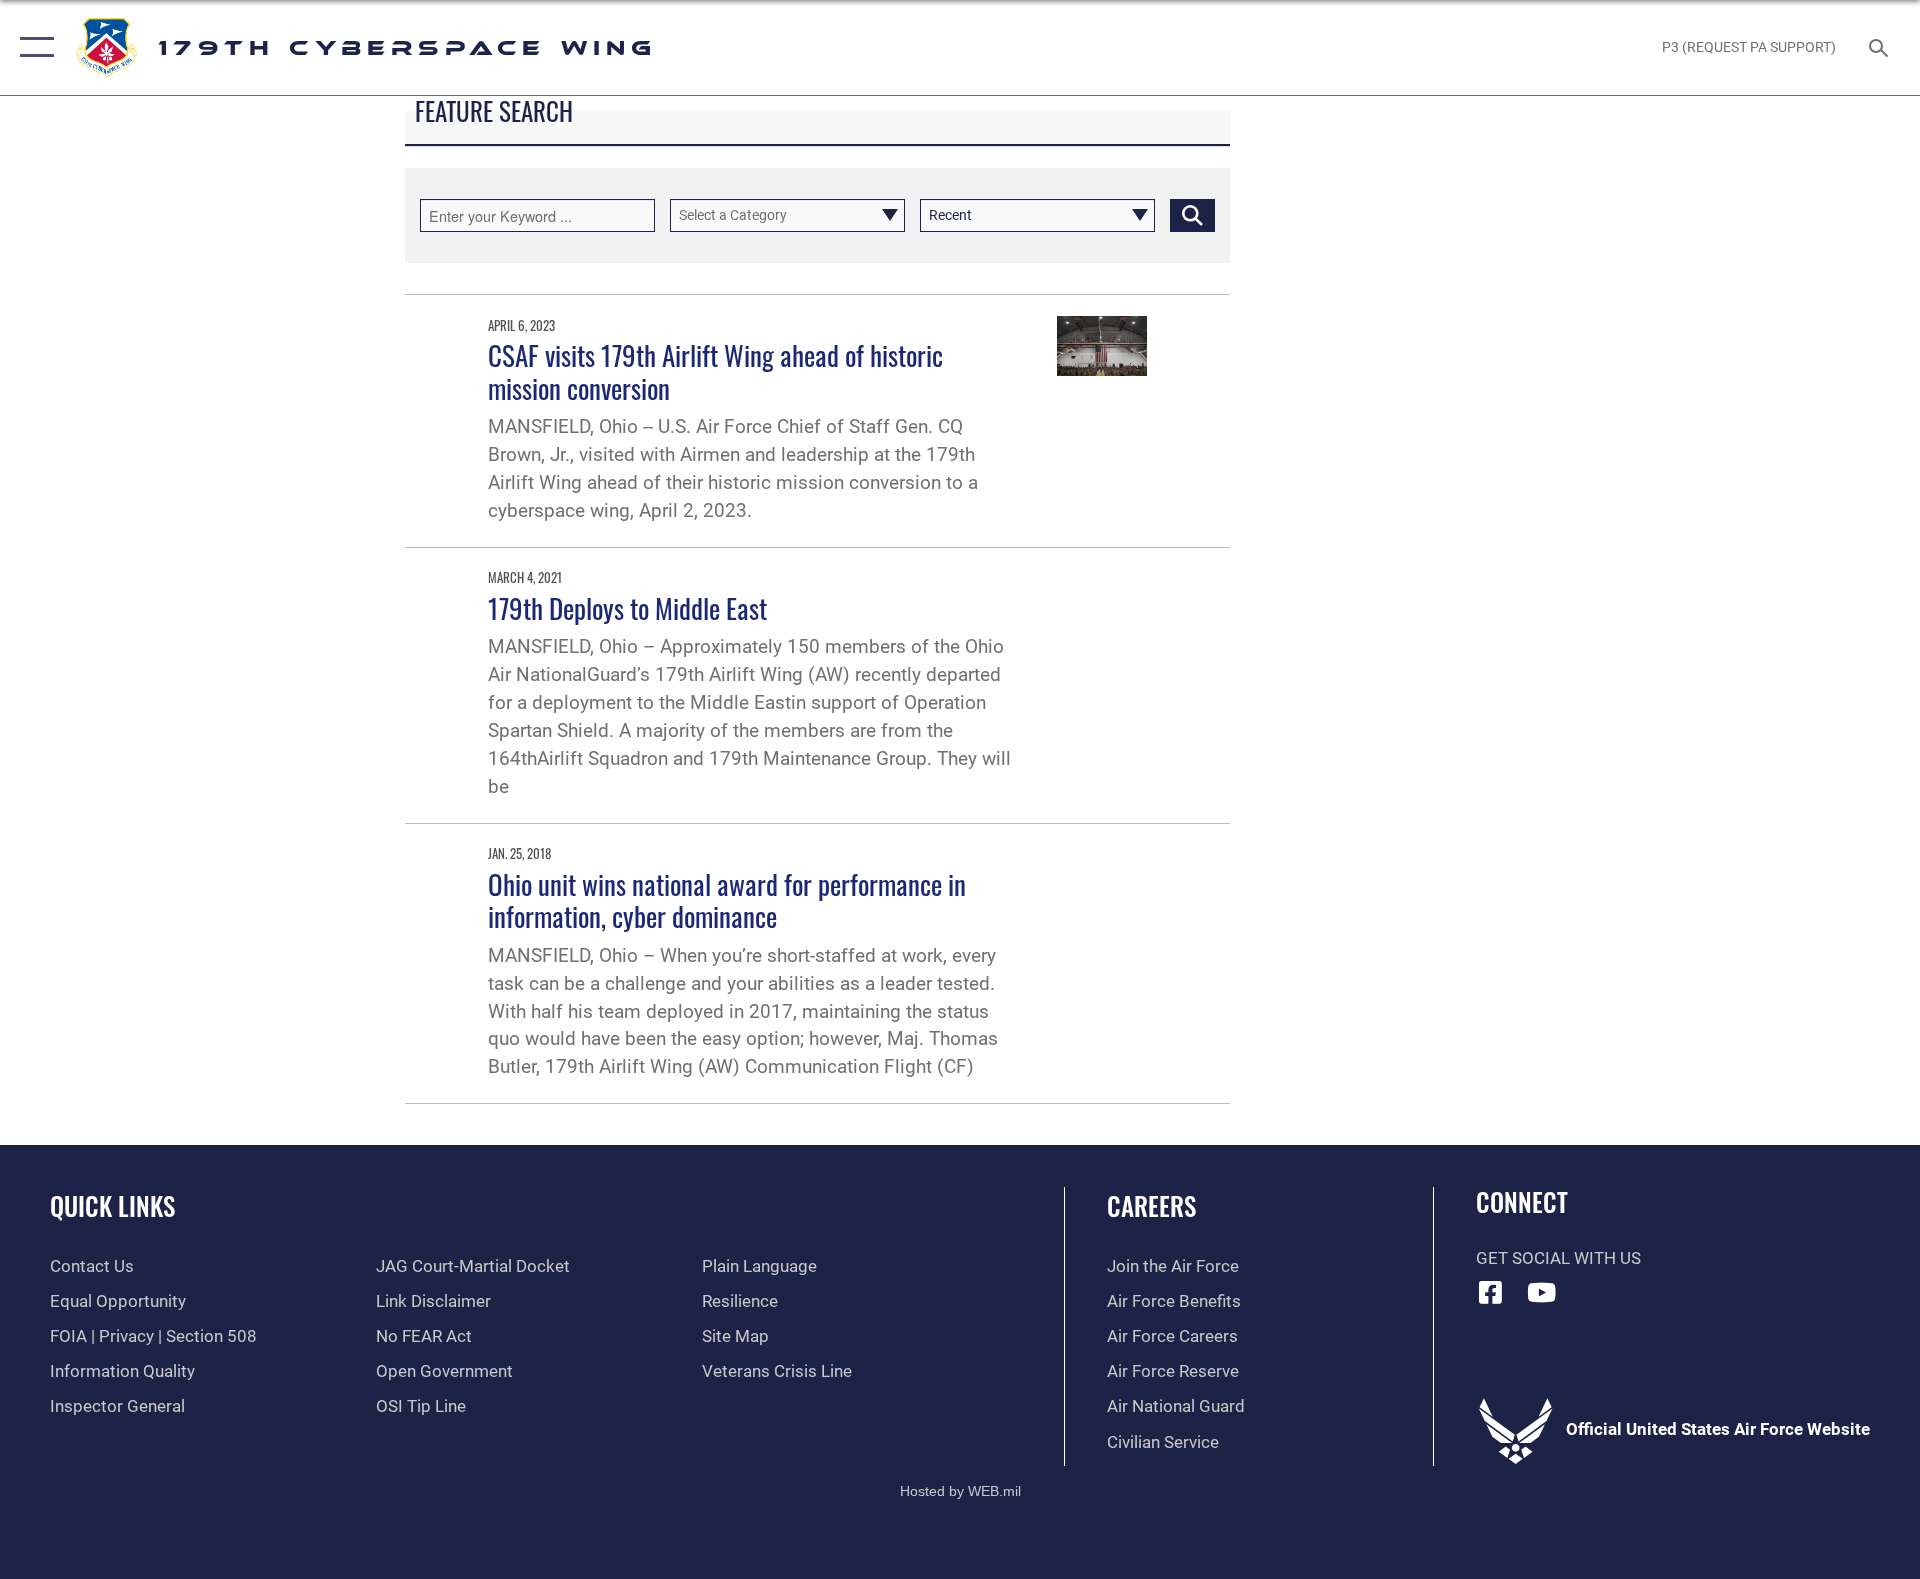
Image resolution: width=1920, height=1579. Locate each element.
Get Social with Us (1558, 1258)
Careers (1151, 1205)
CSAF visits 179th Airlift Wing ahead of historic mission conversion (715, 371)
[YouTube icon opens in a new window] (1541, 1292)
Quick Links (112, 1205)
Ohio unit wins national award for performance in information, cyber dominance (727, 900)
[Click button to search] (1192, 215)
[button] (32, 47)
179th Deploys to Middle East (627, 608)
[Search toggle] (1880, 47)
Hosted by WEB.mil (960, 1491)
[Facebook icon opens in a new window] (1491, 1292)
